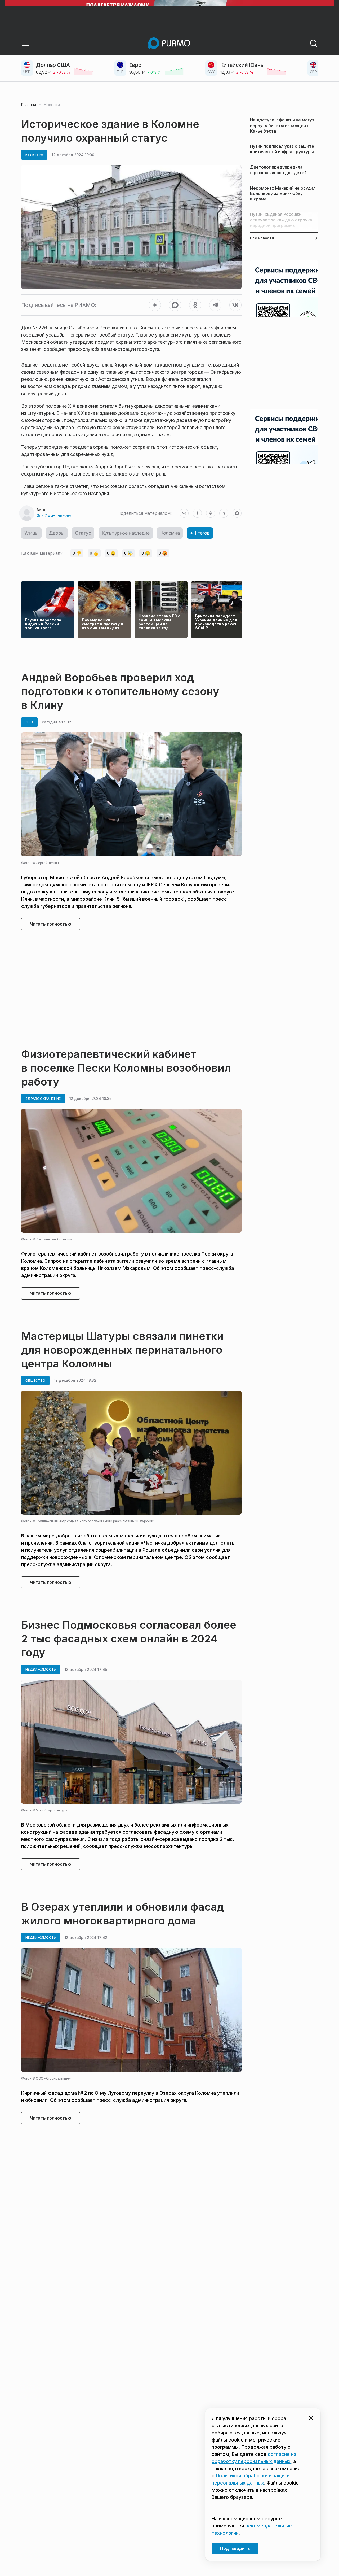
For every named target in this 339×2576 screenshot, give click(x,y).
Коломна (170, 533)
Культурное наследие (126, 533)
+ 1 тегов (200, 533)
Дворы (57, 533)
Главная (29, 105)
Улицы (31, 533)
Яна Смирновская (54, 516)
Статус (83, 533)
